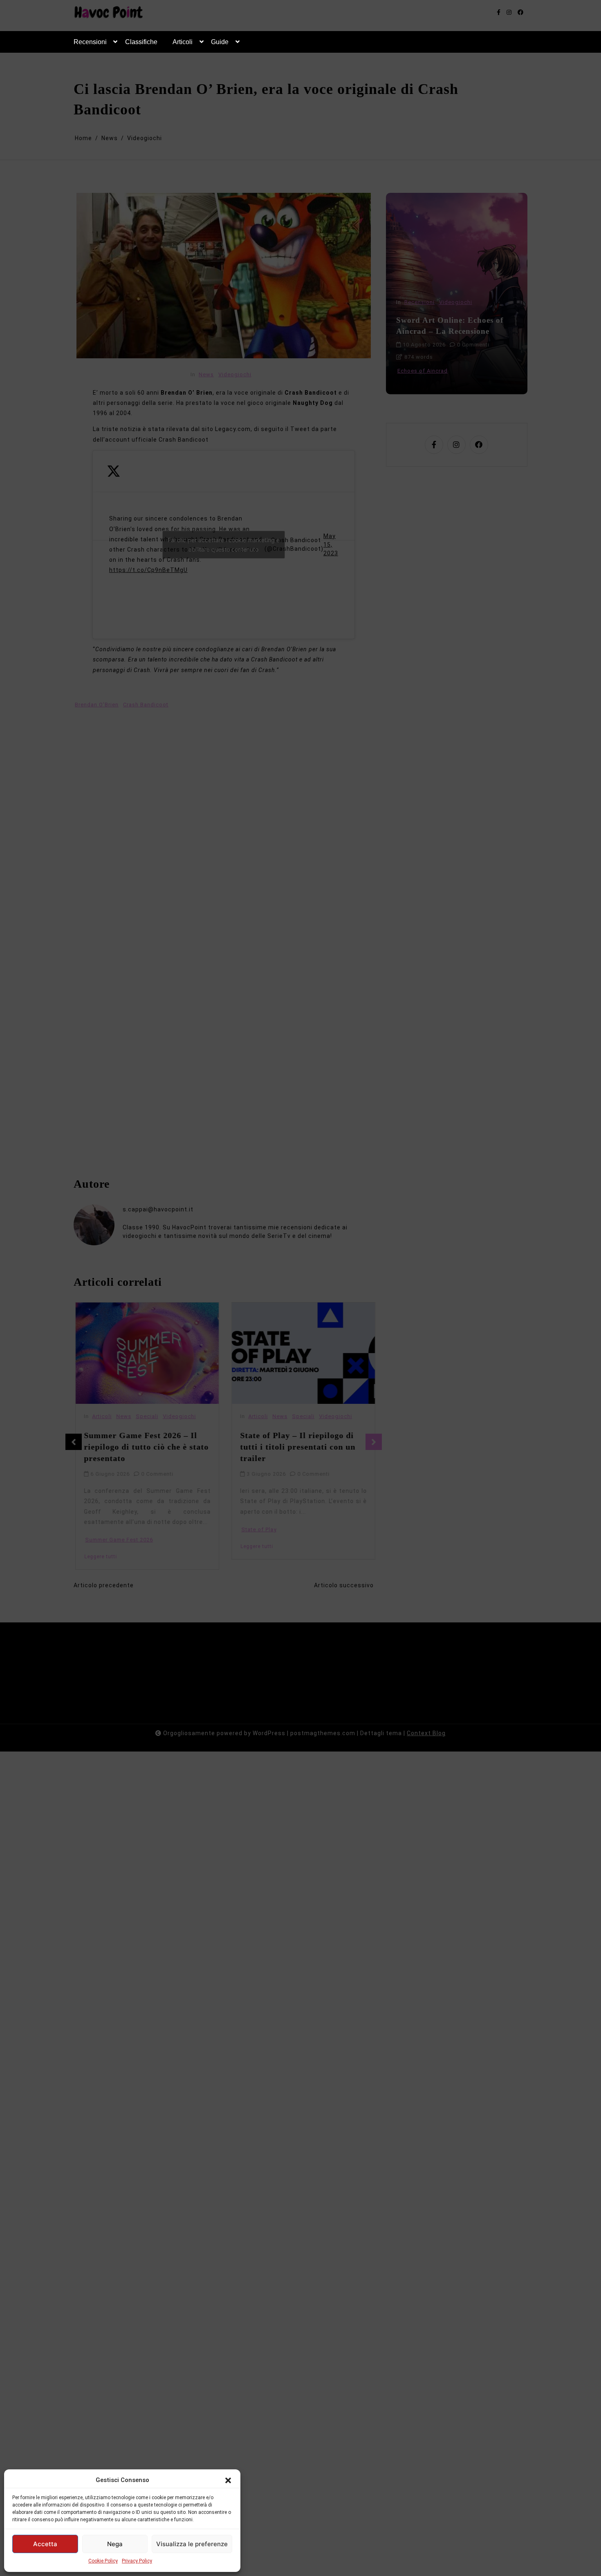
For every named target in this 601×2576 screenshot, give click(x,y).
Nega (115, 2544)
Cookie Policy (103, 2561)
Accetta (45, 2544)
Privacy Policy (137, 2561)
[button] (228, 2480)
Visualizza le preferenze (192, 2544)
